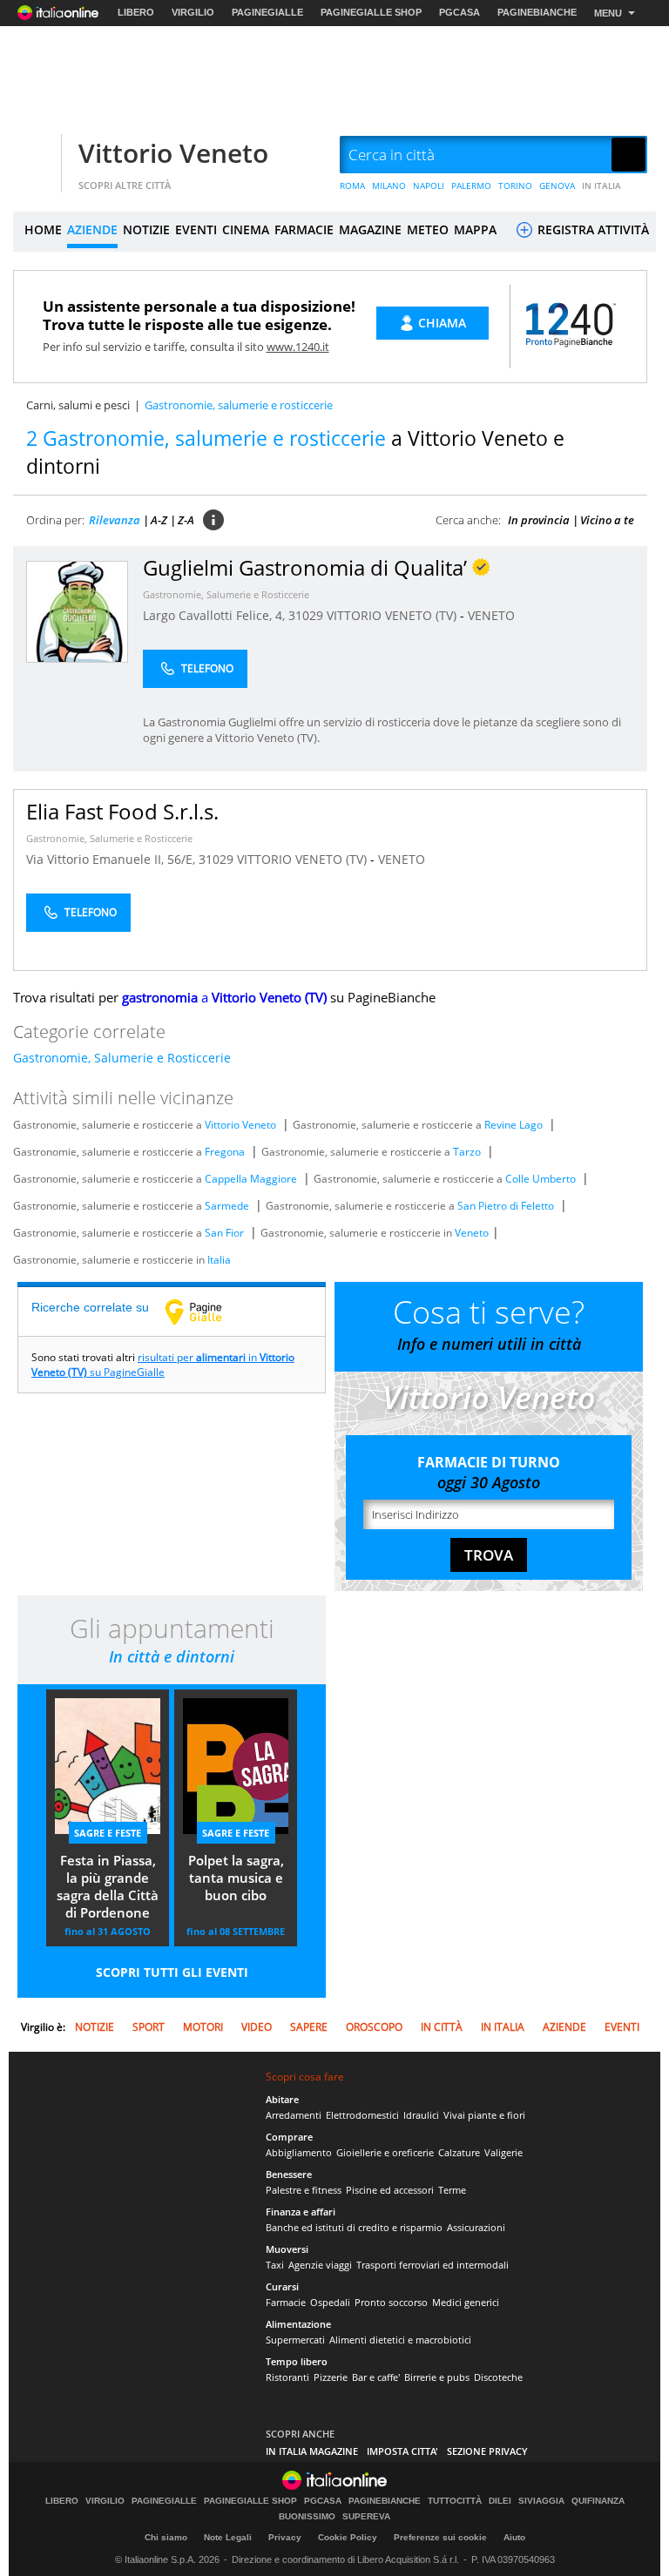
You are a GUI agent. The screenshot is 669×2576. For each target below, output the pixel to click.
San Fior (224, 1233)
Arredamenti (294, 2115)
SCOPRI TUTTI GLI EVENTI (172, 1972)
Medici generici (466, 2302)
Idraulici (421, 2115)
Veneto (472, 1233)
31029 (306, 615)
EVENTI (196, 229)
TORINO (515, 185)
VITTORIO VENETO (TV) (393, 615)
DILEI (500, 2501)
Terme (452, 2190)
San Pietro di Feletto (506, 1206)
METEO (428, 229)
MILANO (389, 185)
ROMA (352, 185)
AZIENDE (92, 229)
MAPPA (475, 229)
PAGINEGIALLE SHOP (371, 12)
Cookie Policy (348, 2537)
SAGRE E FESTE (108, 1833)
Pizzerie (331, 2377)
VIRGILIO (193, 12)
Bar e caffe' (376, 2377)
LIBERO (136, 12)
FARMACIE (304, 229)
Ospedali (330, 2302)
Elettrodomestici (362, 2115)
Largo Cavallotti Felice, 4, (216, 615)
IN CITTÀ (442, 2027)
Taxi (275, 2265)
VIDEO (257, 2027)
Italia (219, 1260)
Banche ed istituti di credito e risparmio (354, 2227)
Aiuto (514, 2537)
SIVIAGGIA (541, 2501)
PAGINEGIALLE (267, 12)
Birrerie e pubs (437, 2377)
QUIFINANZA (598, 2501)
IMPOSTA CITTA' (402, 2451)
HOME (43, 229)
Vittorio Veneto (173, 153)
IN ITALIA (601, 185)
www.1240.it (298, 347)
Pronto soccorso (391, 2302)
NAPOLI (429, 185)
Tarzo (467, 1152)
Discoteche (498, 2377)
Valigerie (503, 2152)
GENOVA (557, 185)
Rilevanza (115, 520)
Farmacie (286, 2302)
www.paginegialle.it (206, 1312)
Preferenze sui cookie (440, 2537)
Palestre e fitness (304, 2190)
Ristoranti (287, 2377)
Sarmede (227, 1206)
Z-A (186, 520)
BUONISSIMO (307, 2517)
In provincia (539, 520)
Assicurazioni (476, 2227)
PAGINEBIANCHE (537, 12)
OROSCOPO (374, 2027)
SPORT (149, 2027)
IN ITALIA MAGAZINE (312, 2451)
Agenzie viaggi (320, 2265)
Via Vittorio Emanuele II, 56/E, (112, 859)
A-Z (159, 520)
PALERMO (471, 185)
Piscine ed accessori (390, 2190)
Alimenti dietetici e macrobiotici (400, 2340)
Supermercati (295, 2340)
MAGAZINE (370, 229)
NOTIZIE (146, 229)
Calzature (459, 2152)
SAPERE (309, 2027)
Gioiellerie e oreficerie (385, 2152)
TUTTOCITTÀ (455, 2501)
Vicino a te (607, 520)
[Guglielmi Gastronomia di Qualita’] (77, 611)
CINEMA (246, 229)
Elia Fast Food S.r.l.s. (122, 811)
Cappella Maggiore (251, 1179)
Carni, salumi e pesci (78, 405)
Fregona (225, 1152)
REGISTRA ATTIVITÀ (591, 229)
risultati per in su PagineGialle (163, 1365)
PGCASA (460, 12)
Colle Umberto (541, 1179)
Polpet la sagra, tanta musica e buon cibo (236, 1878)
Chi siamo (166, 2537)
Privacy (285, 2537)
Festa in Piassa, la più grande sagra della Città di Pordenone (108, 1886)
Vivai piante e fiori (484, 2115)
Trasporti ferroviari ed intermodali (432, 2265)
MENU (608, 13)
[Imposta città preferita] (35, 155)
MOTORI (203, 2027)
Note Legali (228, 2537)
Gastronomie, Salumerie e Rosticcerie (226, 594)
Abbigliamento (299, 2152)
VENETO (491, 615)
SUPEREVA (366, 2517)
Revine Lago (514, 1125)
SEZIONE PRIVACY (487, 2451)
